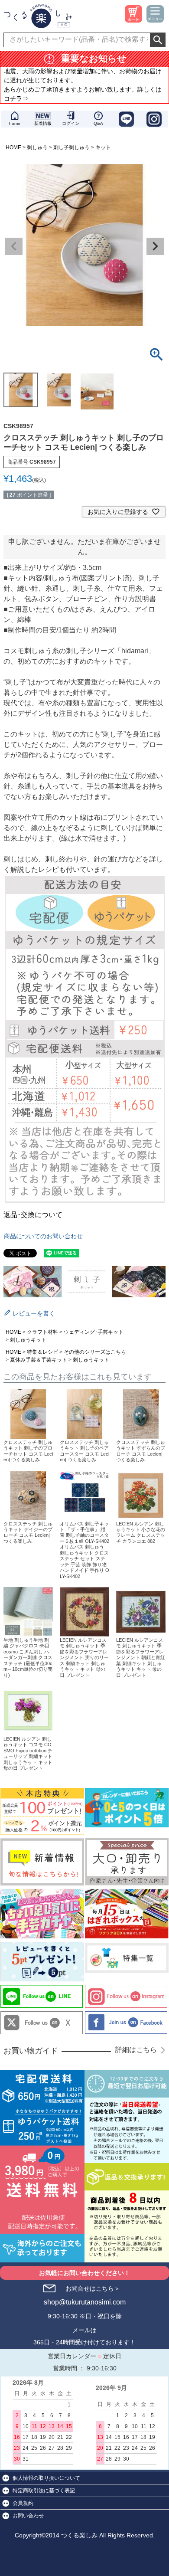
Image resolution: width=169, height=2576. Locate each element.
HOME (13, 147)
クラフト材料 (42, 1332)
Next (155, 246)
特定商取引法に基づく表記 (44, 2491)
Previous (14, 246)
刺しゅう (37, 147)
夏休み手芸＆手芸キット (39, 1360)
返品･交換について (33, 1215)
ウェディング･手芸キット (94, 1332)
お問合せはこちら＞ (93, 2288)
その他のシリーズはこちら (95, 1352)
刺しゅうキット (28, 1340)
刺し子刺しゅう (71, 147)
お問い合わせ (28, 2516)
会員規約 (23, 2503)
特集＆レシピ (42, 1352)
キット (103, 147)
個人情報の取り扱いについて (46, 2478)
